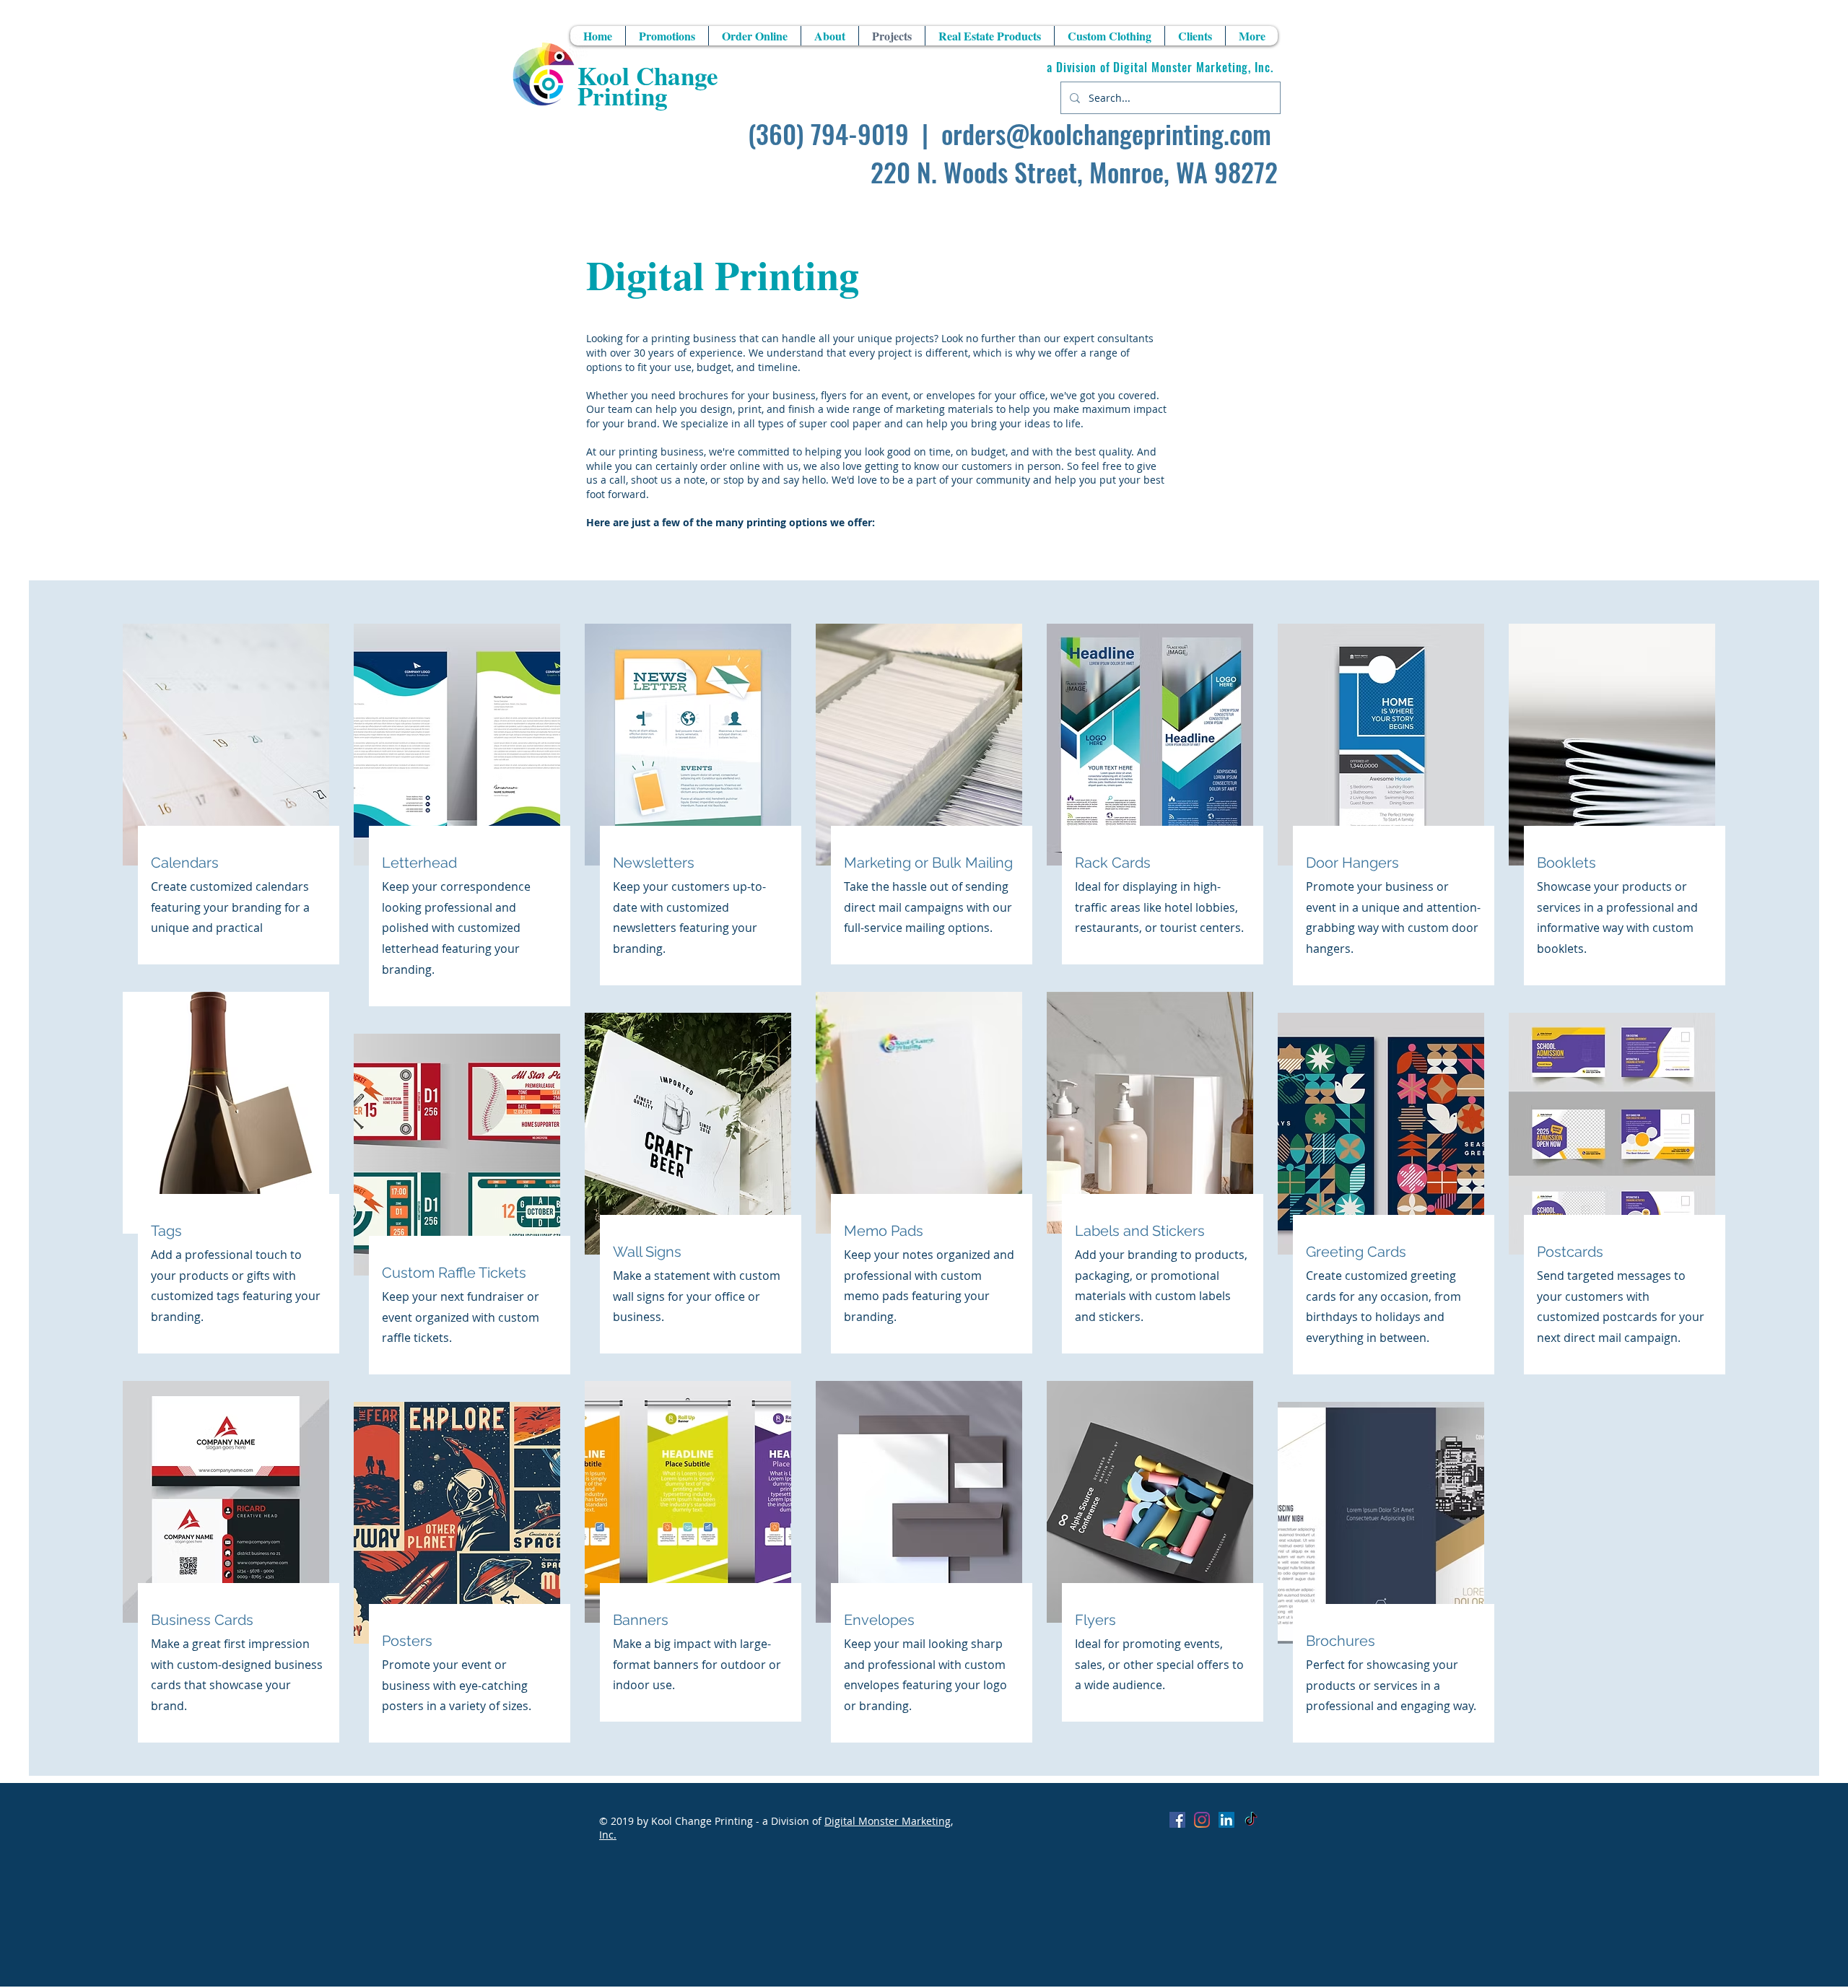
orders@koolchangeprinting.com (1106, 133)
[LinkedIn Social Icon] (1226, 1820)
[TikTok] (1251, 1820)
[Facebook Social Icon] (1177, 1820)
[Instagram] (1202, 1820)
